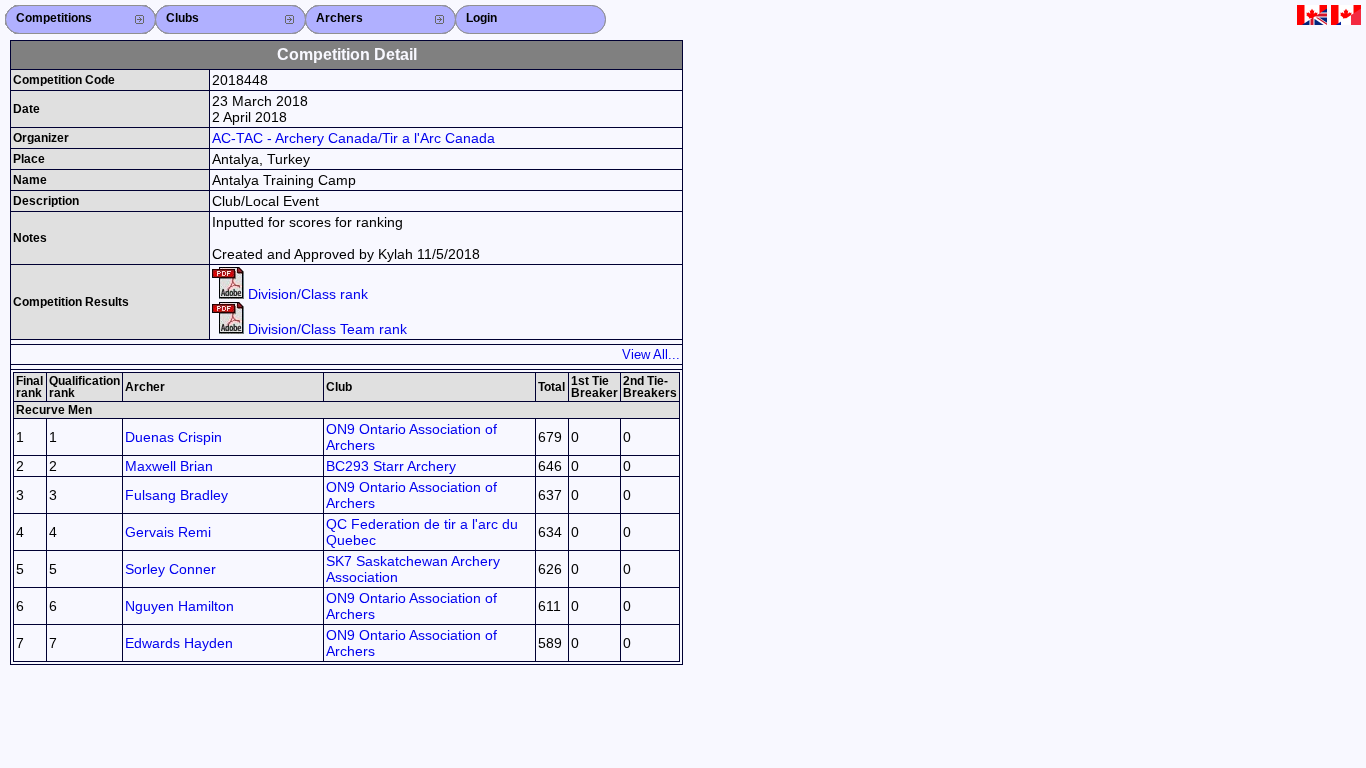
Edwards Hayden (179, 643)
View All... (651, 354)
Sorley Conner (170, 569)
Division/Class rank (306, 294)
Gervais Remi (168, 532)
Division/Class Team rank (325, 329)
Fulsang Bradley (176, 495)
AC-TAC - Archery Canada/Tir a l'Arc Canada (353, 138)
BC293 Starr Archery (391, 466)
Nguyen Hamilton (179, 606)
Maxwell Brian (169, 466)
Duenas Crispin (173, 437)
